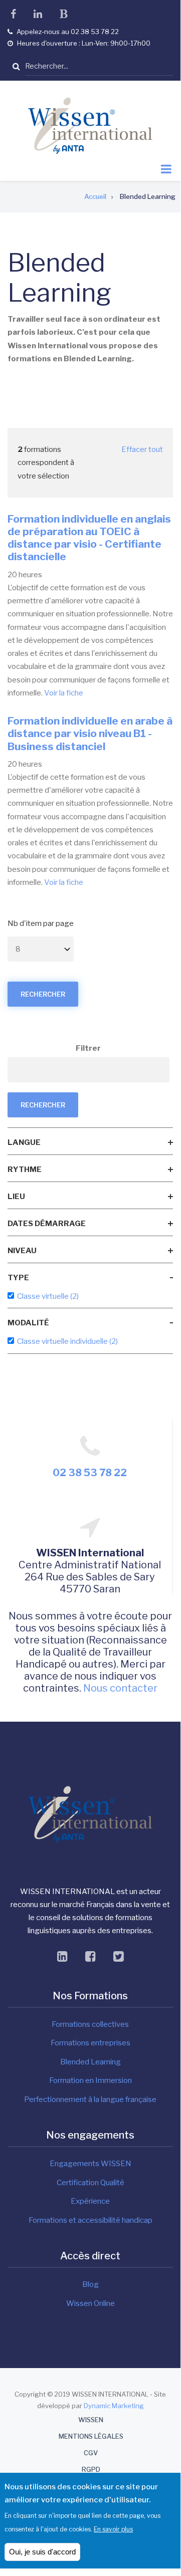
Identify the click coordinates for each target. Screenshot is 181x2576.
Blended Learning (90, 2062)
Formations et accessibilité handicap (90, 2220)
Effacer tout (142, 449)
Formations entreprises (90, 2043)
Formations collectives (90, 2024)
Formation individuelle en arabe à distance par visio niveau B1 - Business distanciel (90, 733)
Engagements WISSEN (90, 2164)
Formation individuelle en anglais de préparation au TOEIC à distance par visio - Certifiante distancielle (89, 538)
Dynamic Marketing (114, 2406)
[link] (90, 1142)
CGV (91, 2453)
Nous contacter (120, 1688)
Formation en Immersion (90, 2080)
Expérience (90, 2201)
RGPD (91, 2470)
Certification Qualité (90, 2183)
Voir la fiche (64, 693)
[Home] (90, 1814)
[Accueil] (90, 125)
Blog (90, 2284)
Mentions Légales (91, 2436)
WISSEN (91, 2420)
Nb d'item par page (41, 923)
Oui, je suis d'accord (42, 2552)
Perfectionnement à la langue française (90, 2099)
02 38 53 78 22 (90, 1473)
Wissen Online (90, 2303)
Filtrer (88, 1048)
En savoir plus (113, 2529)
